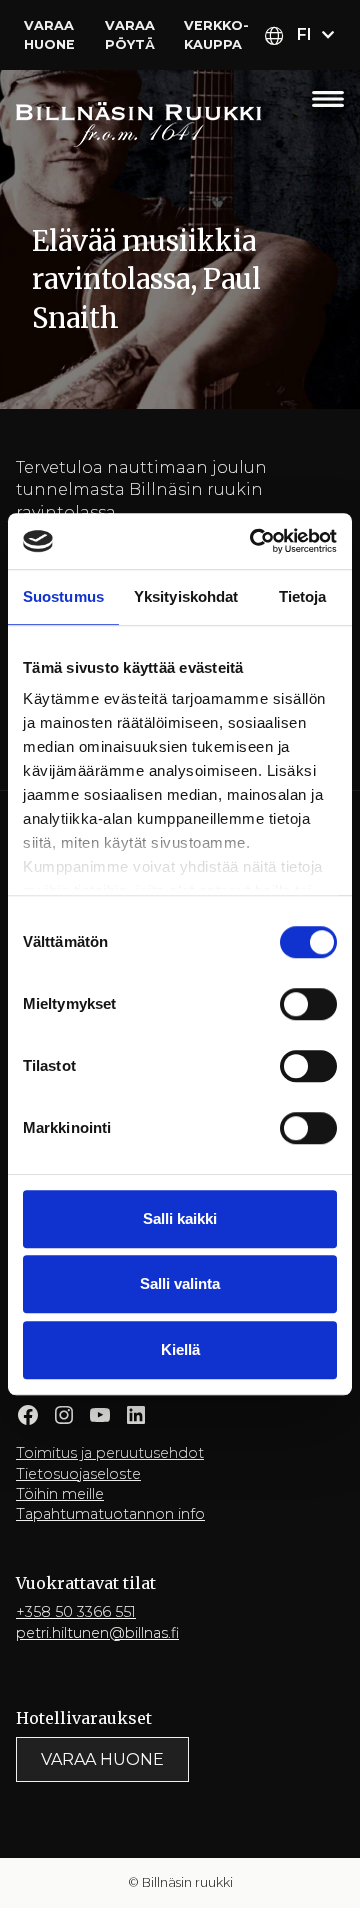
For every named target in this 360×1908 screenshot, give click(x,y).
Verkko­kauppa (216, 35)
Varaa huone (49, 35)
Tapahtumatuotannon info (110, 1514)
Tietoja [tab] (303, 596)
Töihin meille (60, 1494)
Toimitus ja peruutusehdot (110, 1453)
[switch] (308, 1004)
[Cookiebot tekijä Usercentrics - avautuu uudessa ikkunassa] (254, 541)
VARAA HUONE (102, 1759)
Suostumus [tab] (63, 596)
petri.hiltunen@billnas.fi (97, 1633)
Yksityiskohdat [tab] (186, 596)
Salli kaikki (180, 1218)
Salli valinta (180, 1283)
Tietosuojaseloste (78, 1474)
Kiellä (180, 1349)
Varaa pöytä (130, 35)
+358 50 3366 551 (76, 1612)
